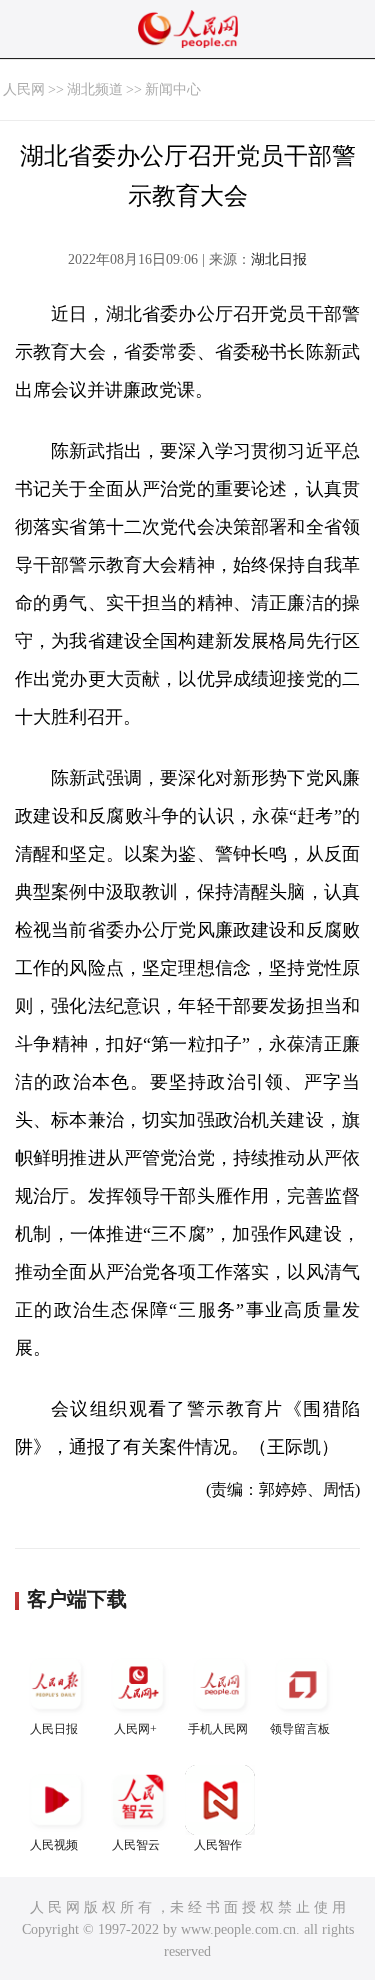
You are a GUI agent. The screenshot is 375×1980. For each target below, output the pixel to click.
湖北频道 (95, 89)
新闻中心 (173, 89)
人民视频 (54, 1845)
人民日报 (54, 1729)
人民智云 (136, 1845)
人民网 (24, 89)
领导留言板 (300, 1729)
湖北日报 (279, 259)
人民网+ (135, 1729)
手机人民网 (218, 1729)
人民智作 (218, 1845)
